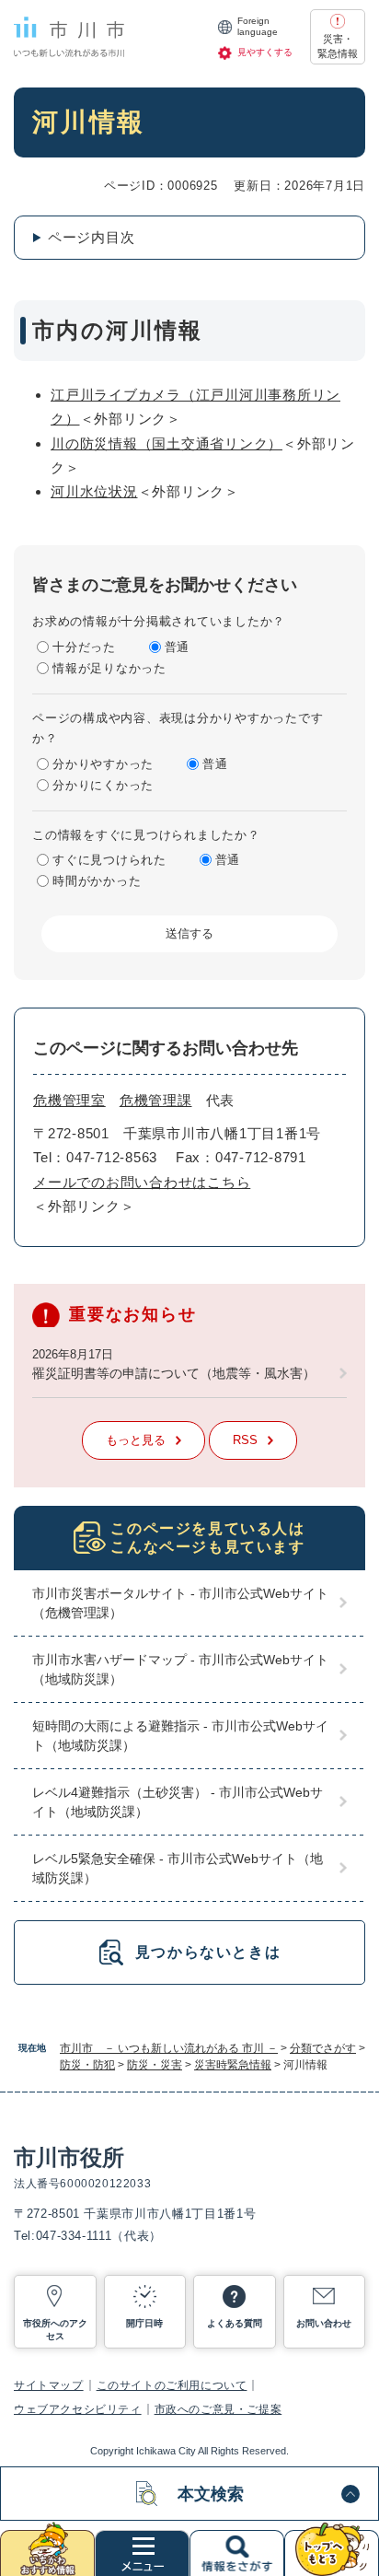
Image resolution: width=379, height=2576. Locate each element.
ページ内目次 (92, 237)
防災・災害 (155, 2065)
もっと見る (136, 1440)
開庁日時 (144, 2323)
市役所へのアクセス (55, 2330)
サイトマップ (49, 2385)
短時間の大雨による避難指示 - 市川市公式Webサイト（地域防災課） (180, 1736)
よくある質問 (235, 2323)
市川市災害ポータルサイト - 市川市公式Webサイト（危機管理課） (180, 1603)
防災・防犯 (87, 2065)
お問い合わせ (324, 2323)
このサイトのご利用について (172, 2385)
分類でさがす (323, 2048)
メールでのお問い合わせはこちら (142, 1182)
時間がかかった (97, 881)
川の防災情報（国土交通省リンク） (167, 443)
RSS (245, 1440)
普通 (178, 647)
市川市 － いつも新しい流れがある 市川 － (169, 2048)
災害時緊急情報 (233, 2065)
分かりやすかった (103, 764)
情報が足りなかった (109, 668)
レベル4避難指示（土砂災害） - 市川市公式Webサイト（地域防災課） (178, 1802)
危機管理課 (156, 1100)
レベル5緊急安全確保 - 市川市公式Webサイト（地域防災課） (178, 1868)
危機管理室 (69, 1100)
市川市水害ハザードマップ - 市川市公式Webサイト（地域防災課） (180, 1669)
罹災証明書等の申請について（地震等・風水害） (174, 1373)
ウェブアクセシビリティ (78, 2409)
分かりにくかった (103, 785)
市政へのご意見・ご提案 (218, 2409)
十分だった (84, 647)
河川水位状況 (94, 491)
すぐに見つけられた (109, 860)
